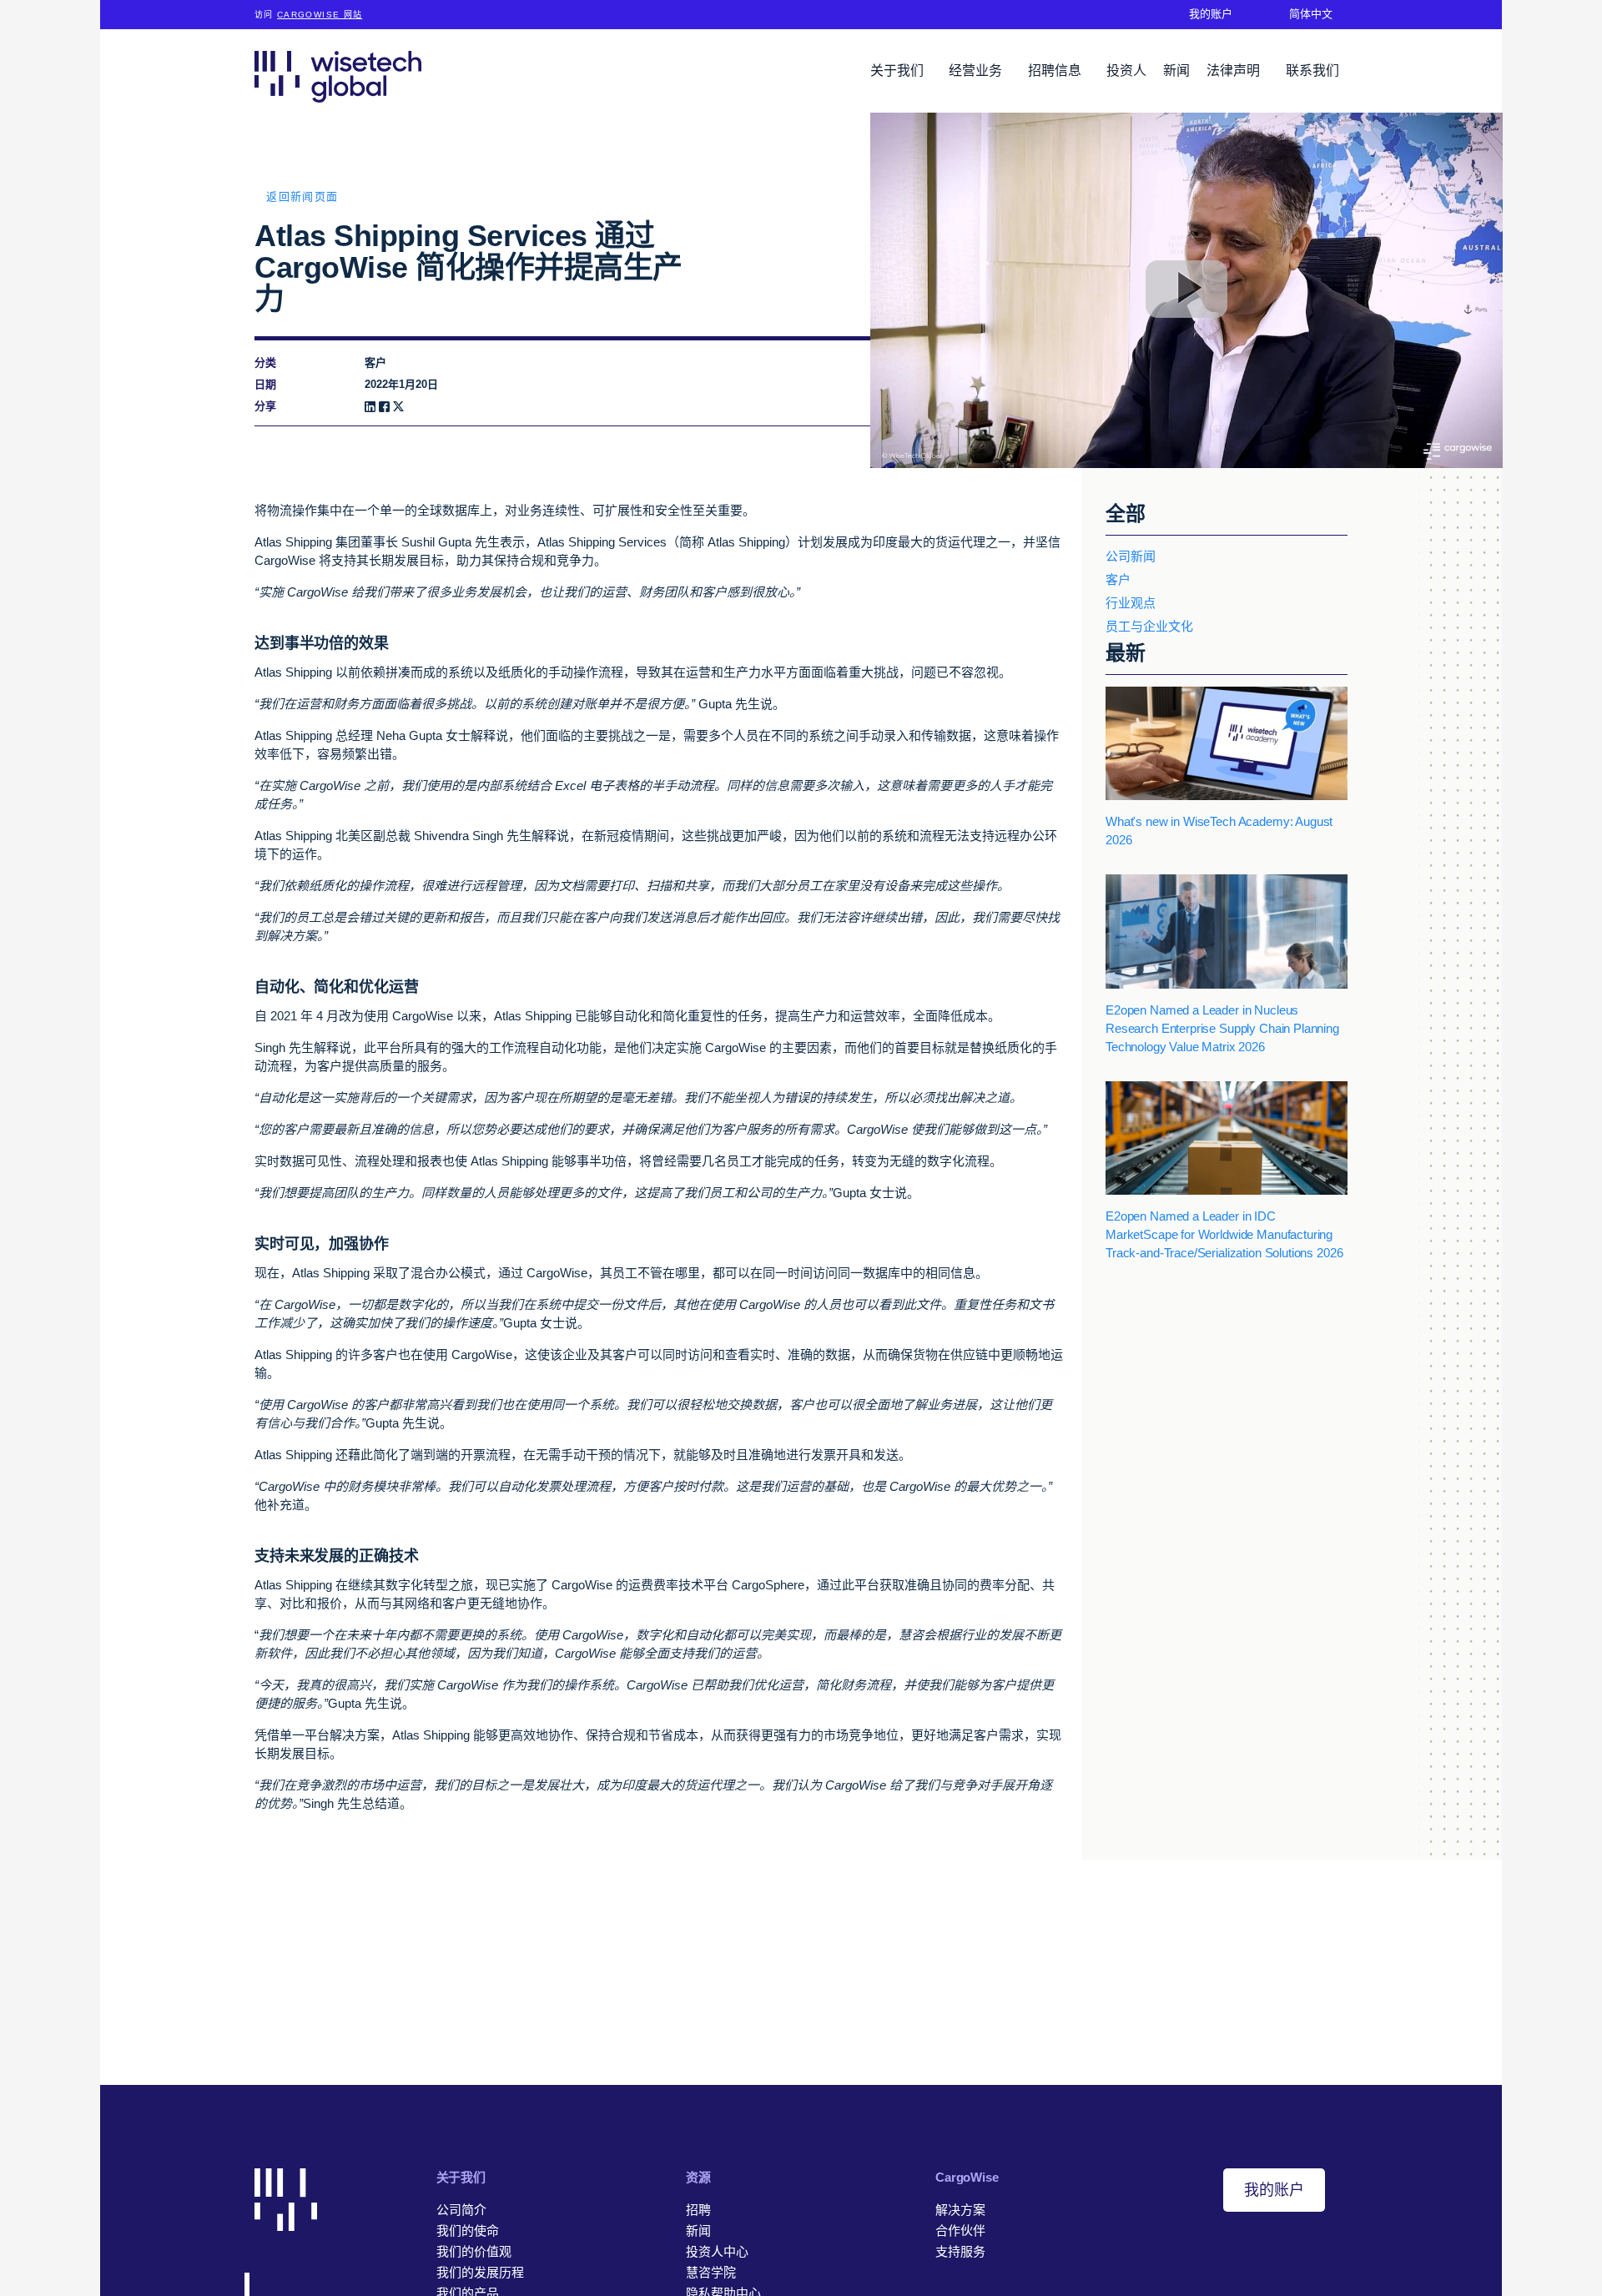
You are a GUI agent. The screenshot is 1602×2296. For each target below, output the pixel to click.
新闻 (1176, 70)
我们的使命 (468, 2231)
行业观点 (1131, 603)
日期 (265, 384)
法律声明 (1235, 70)
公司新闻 (1131, 556)
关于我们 (899, 70)
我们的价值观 (474, 2251)
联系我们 (1312, 70)
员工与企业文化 (1149, 626)
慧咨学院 (711, 2272)
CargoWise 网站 (320, 15)
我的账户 (1274, 2190)
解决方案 (960, 2210)
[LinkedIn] (370, 407)
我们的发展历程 (480, 2272)
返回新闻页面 (302, 196)
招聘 (698, 2210)
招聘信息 (1056, 70)
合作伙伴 (960, 2231)
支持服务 (960, 2251)
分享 (265, 406)
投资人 (1126, 70)
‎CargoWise (967, 2177)
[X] (398, 407)
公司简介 (461, 2210)
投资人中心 (717, 2251)
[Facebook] (384, 407)
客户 (1118, 579)
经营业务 (977, 70)
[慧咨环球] (338, 76)
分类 (265, 363)
